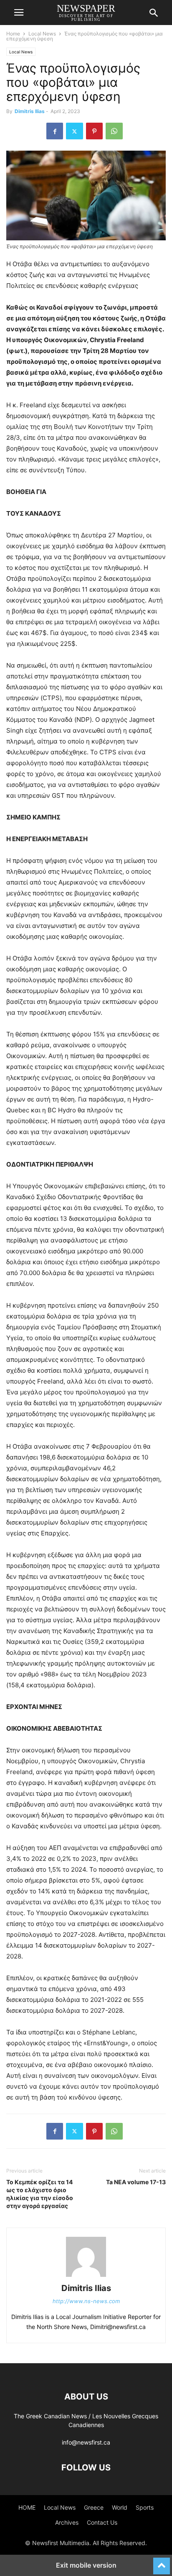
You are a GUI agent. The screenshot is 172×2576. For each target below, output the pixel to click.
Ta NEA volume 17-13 (136, 2182)
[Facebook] (55, 131)
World (120, 2507)
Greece (94, 2507)
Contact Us (102, 2522)
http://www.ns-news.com (86, 2301)
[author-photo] (86, 2277)
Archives (67, 2522)
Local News (42, 34)
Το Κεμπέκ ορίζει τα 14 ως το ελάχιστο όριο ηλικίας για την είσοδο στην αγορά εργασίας (40, 2194)
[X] (75, 131)
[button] (19, 13)
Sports (145, 2507)
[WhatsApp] (114, 131)
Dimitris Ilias (30, 111)
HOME (27, 2507)
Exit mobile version (86, 2565)
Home (13, 34)
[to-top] (162, 2562)
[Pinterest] (94, 131)
